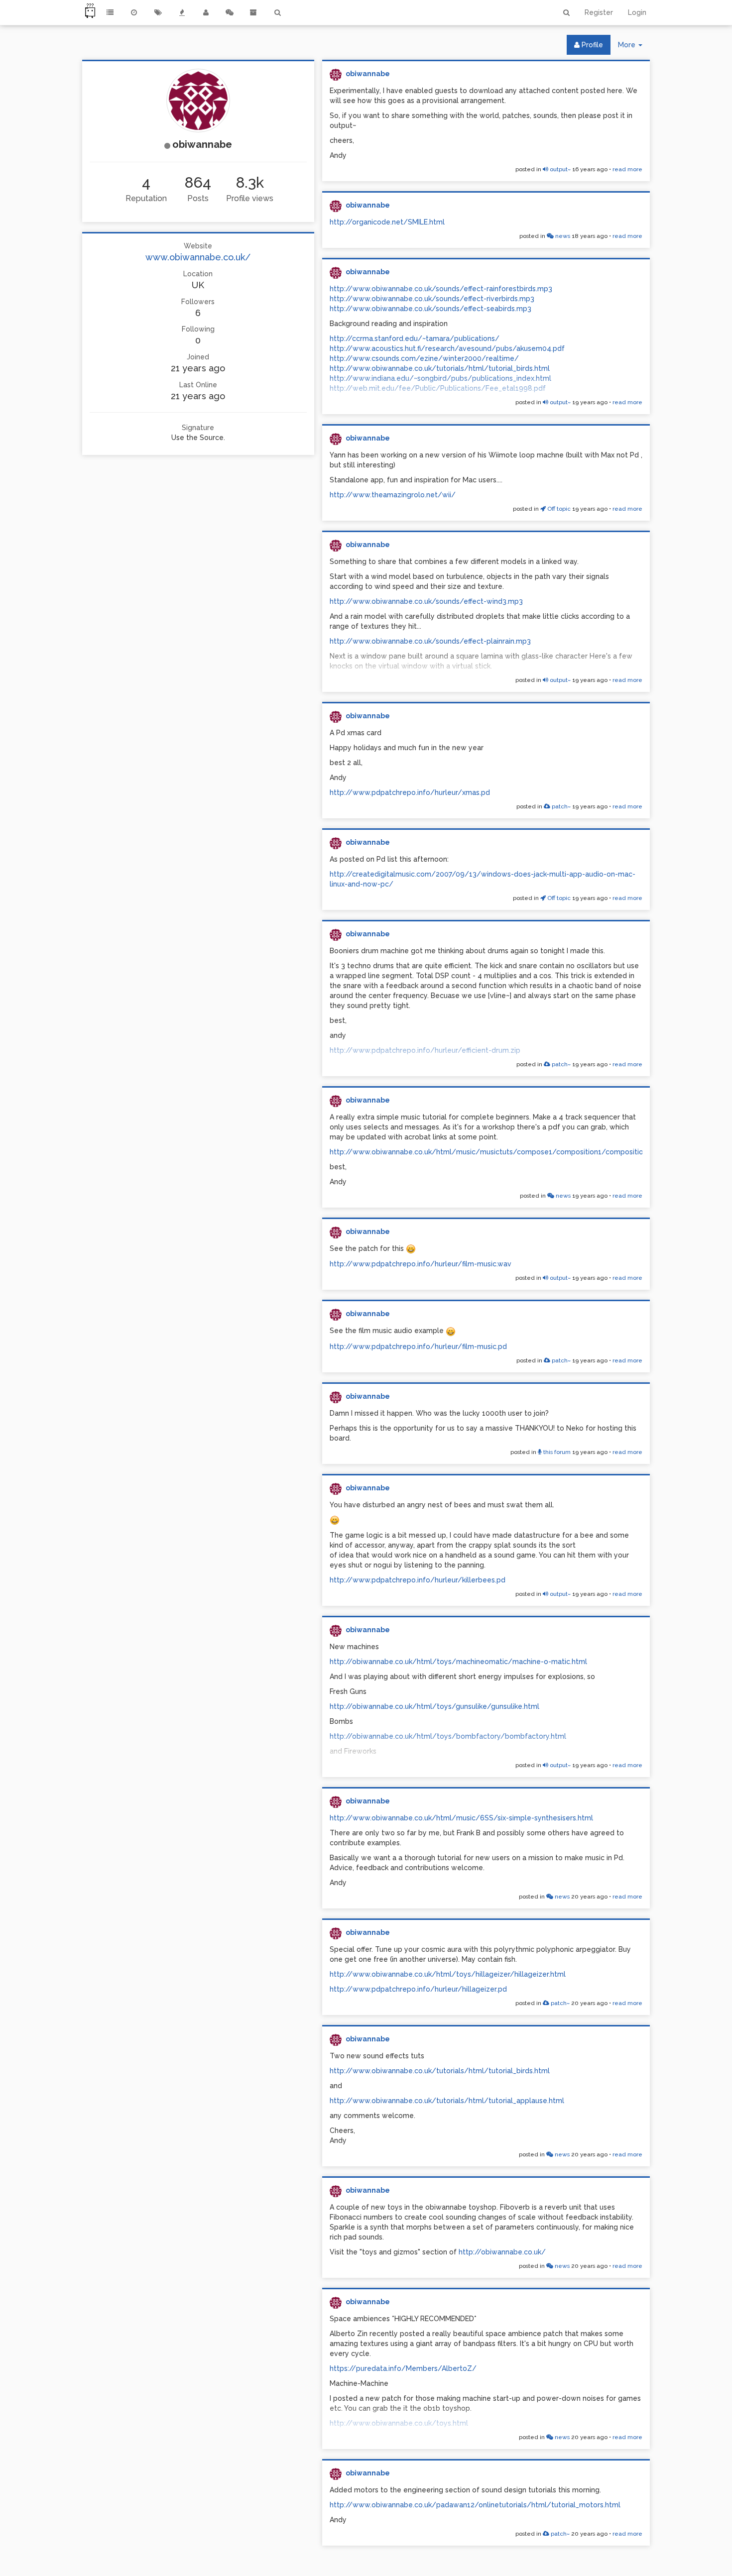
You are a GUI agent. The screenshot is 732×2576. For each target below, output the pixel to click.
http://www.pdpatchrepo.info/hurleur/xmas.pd (410, 792)
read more (627, 169)
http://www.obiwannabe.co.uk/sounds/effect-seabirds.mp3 (430, 309)
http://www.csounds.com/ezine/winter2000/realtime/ (424, 358)
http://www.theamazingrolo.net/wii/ (393, 495)
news (562, 236)
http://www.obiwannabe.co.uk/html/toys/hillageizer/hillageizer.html (448, 1974)
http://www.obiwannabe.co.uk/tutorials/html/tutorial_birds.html (440, 368)
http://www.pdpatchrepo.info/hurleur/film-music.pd (418, 1346)
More (634, 48)
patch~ (560, 806)
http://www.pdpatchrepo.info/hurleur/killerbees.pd (418, 1580)
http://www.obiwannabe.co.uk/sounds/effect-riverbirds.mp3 (432, 299)
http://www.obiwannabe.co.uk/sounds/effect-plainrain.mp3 (430, 641)
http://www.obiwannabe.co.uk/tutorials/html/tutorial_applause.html (447, 2101)
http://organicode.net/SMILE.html (387, 222)
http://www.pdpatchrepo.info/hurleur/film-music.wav (421, 1264)
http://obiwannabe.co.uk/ (502, 2252)
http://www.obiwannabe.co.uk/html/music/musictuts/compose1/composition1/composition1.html (499, 1152)
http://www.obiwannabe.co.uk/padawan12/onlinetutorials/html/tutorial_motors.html (475, 2505)
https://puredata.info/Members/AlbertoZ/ (403, 2368)
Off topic (558, 509)
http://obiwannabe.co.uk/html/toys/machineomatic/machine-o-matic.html (458, 1662)
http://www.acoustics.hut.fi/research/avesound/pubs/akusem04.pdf (447, 348)
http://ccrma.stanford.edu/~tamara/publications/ (415, 338)
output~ (559, 169)
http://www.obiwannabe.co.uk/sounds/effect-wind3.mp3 (426, 601)
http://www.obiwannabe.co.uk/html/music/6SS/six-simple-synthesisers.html (461, 1818)
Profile (591, 45)
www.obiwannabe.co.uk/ (198, 257)
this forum (556, 1452)
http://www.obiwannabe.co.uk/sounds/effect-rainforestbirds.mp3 (441, 289)
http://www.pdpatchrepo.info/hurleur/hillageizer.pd (418, 1989)
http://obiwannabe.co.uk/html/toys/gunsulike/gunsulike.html (434, 1706)
